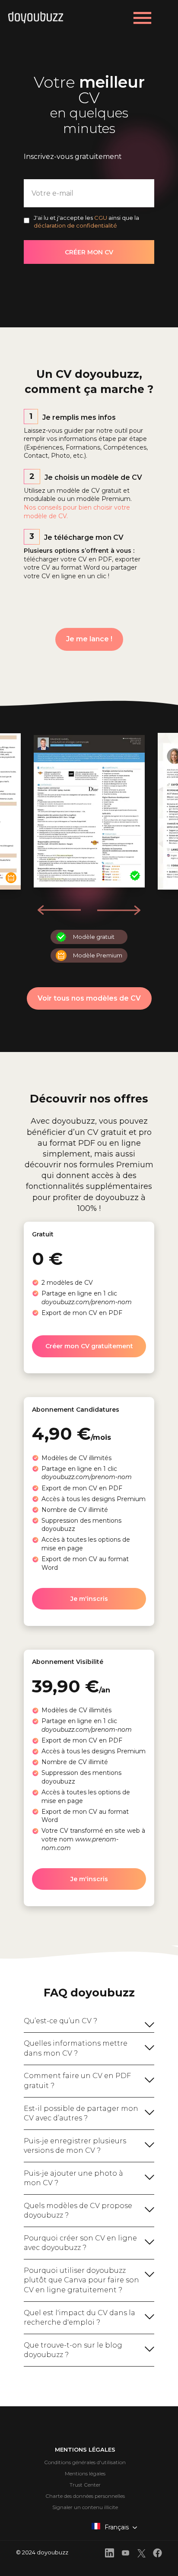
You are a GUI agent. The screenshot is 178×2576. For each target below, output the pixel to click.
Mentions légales (85, 2473)
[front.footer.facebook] (157, 2554)
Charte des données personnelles (85, 2496)
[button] (119, 910)
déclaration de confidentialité (75, 225)
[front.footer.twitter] (141, 2555)
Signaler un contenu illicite (85, 2507)
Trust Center (85, 2485)
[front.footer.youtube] (126, 2554)
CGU (101, 218)
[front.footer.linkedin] (110, 2554)
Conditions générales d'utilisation (85, 2462)
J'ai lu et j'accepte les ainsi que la (86, 222)
